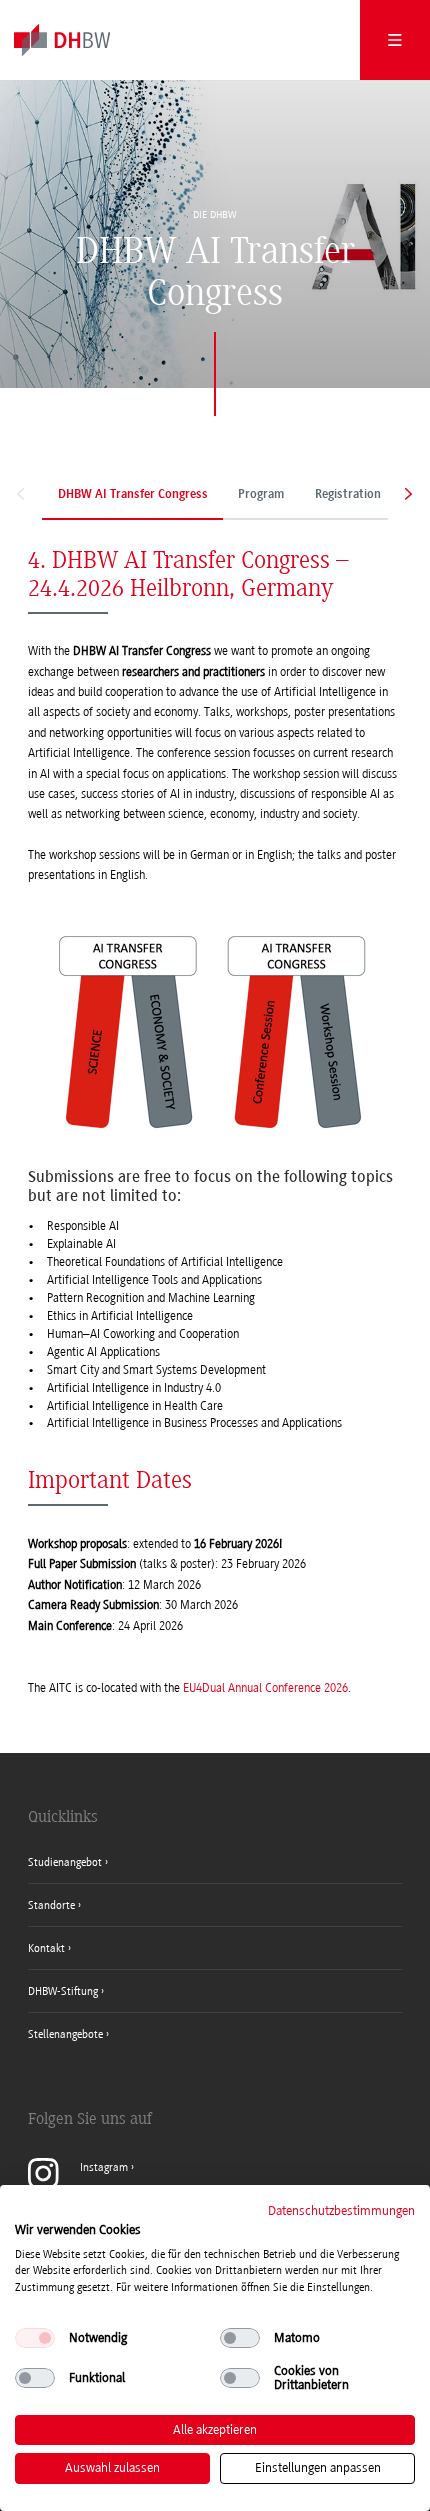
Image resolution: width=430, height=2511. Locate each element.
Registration (348, 495)
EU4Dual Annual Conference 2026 (265, 1688)
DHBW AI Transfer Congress (133, 495)
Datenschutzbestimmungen (341, 2210)
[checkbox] (35, 2338)
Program (261, 495)
